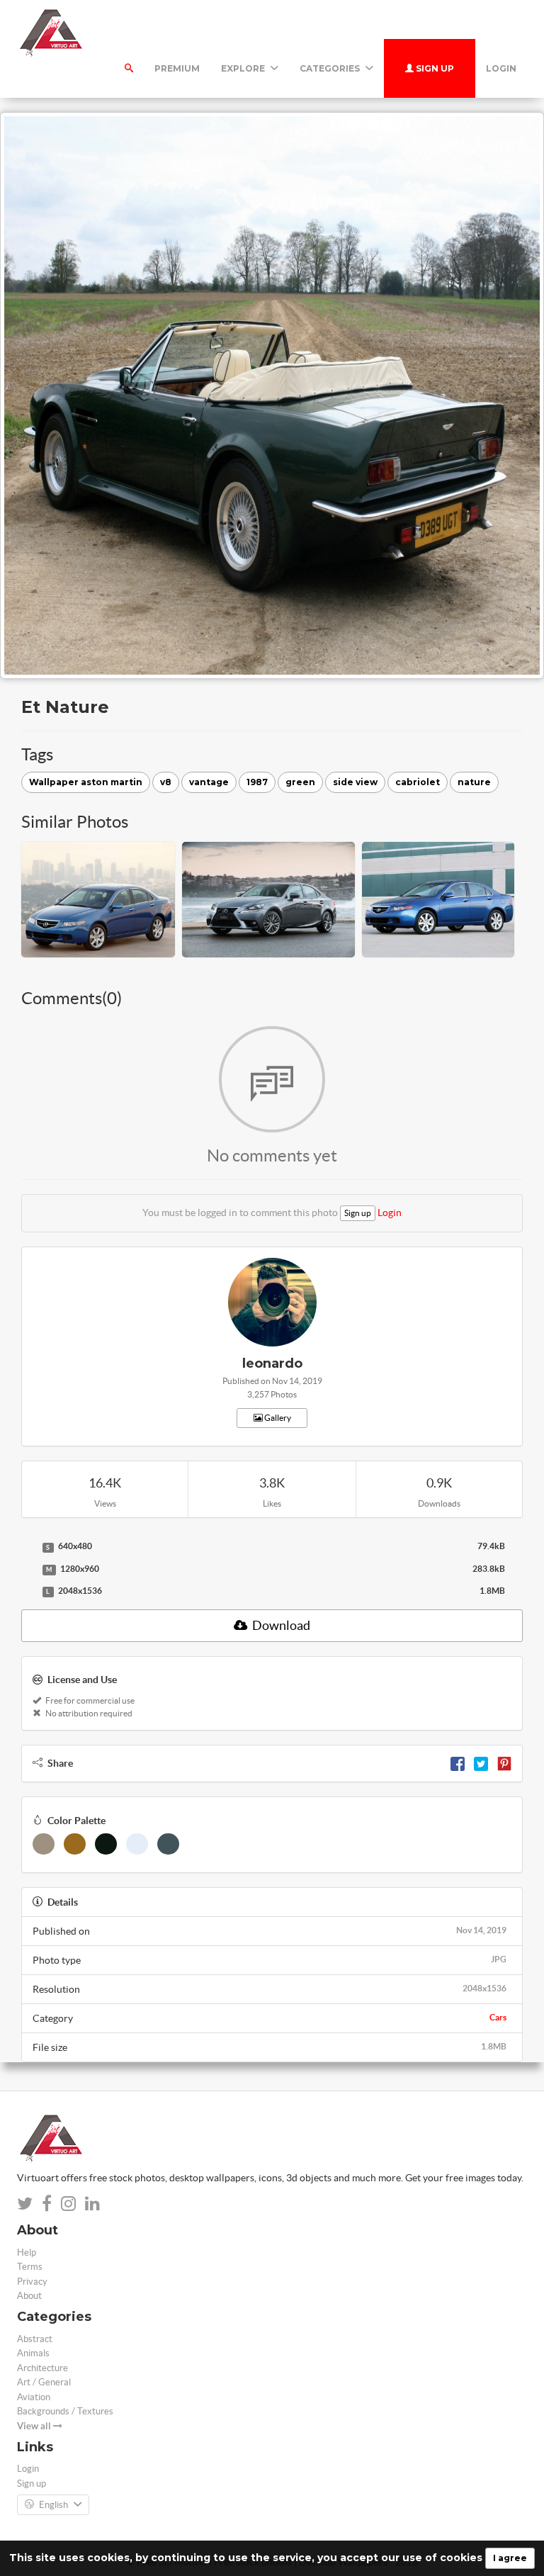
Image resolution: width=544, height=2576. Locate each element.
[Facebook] (458, 1763)
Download (280, 1625)
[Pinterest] (504, 1763)
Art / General (44, 2382)
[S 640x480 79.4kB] (28, 1547)
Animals (33, 2353)
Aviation (34, 2397)
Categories (331, 68)
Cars (498, 2017)
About (29, 2296)
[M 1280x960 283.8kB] (28, 1570)
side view (355, 782)
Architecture (42, 2368)
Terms (30, 2267)
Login (501, 68)
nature (474, 782)
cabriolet (418, 782)
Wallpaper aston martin (86, 782)
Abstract (35, 2339)
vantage (209, 782)
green (300, 782)
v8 (166, 782)
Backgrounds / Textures (65, 2411)
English (53, 2505)
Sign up (434, 68)
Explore (244, 68)
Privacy (32, 2282)
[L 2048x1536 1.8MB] (28, 1592)
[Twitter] (481, 1763)
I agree (510, 2558)
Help (27, 2252)
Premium (177, 68)
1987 (257, 782)
